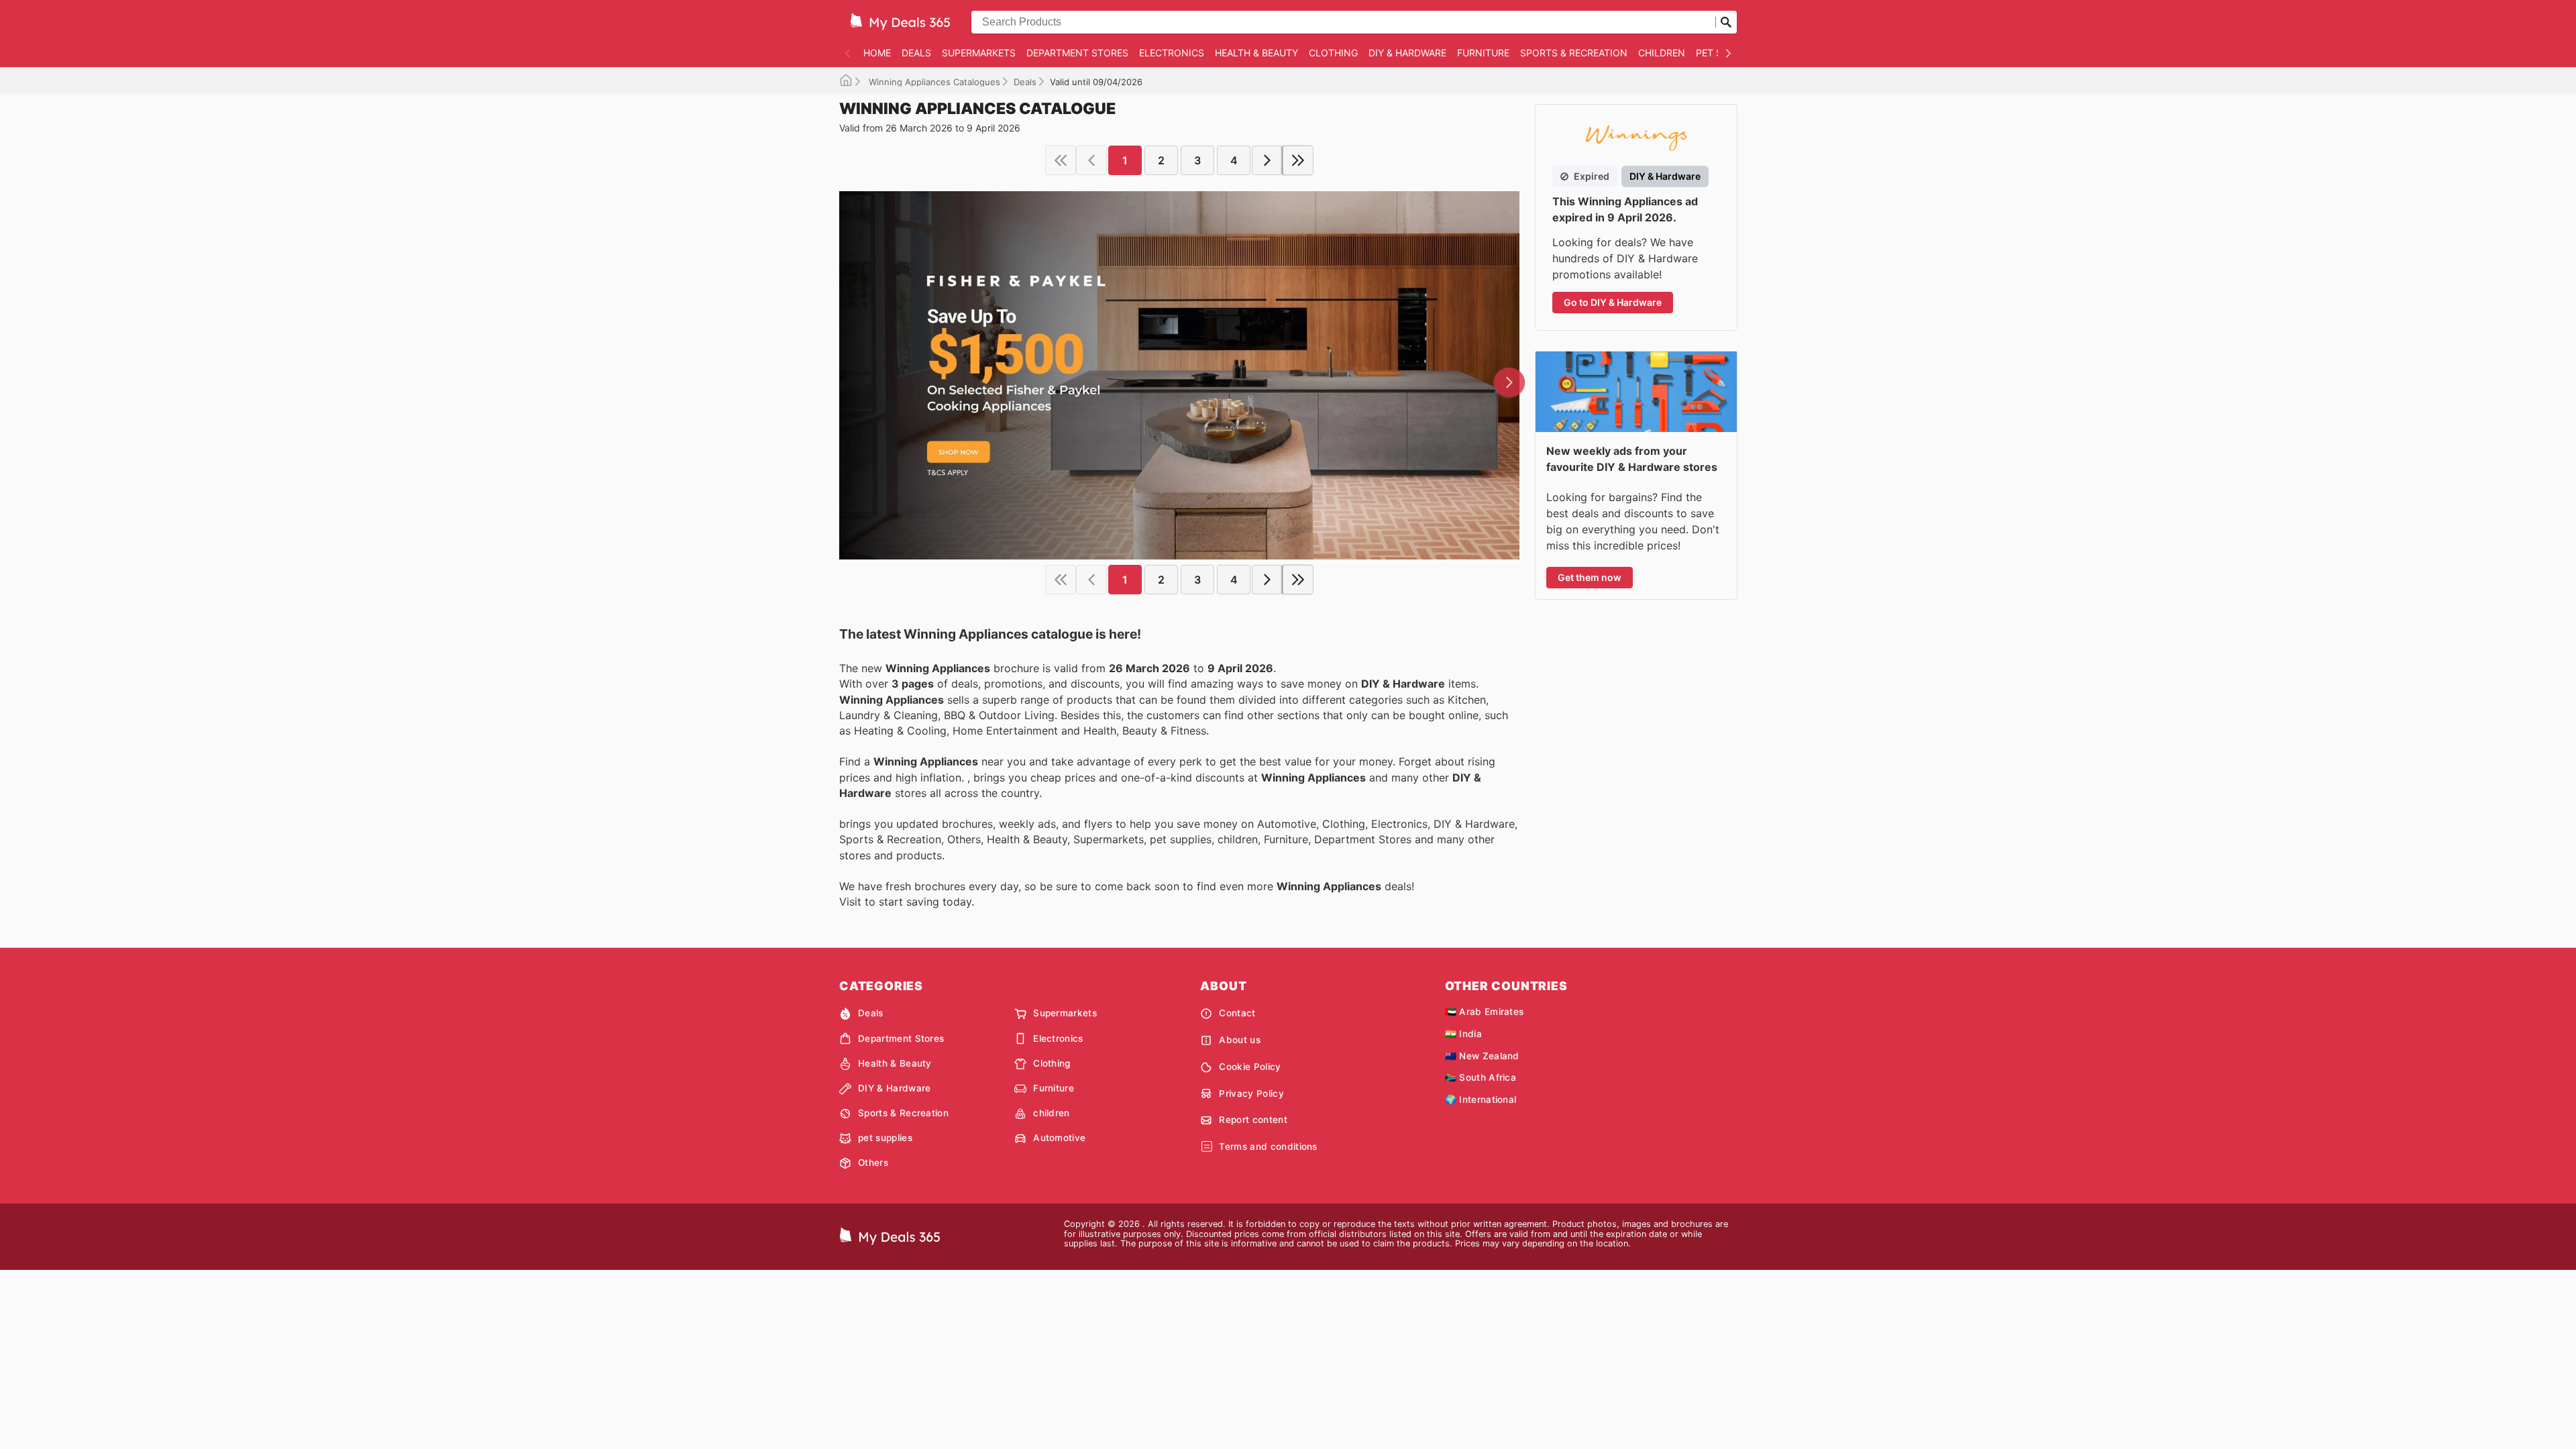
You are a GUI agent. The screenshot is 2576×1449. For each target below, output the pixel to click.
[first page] (1061, 160)
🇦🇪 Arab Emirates (1485, 1012)
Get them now (1590, 577)
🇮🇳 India (1463, 1034)
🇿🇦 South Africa (1481, 1077)
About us (1240, 1040)
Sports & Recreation (1574, 53)
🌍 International (1481, 1099)
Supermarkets (979, 53)
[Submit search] (1726, 22)
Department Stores (1077, 53)
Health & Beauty (1256, 53)
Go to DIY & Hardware (1613, 302)
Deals (916, 53)
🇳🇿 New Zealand (1482, 1056)
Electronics (1172, 53)
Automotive (1059, 1138)
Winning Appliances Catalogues (933, 82)
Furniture (1483, 53)
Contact (1237, 1013)
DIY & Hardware (1407, 53)
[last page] (1298, 160)
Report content (1253, 1120)
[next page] (1267, 160)
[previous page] (1091, 160)
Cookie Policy (1250, 1067)
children (1662, 53)
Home (877, 53)
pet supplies (885, 1138)
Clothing (1333, 53)
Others (873, 1163)
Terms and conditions (1268, 1146)
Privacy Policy (1251, 1093)
